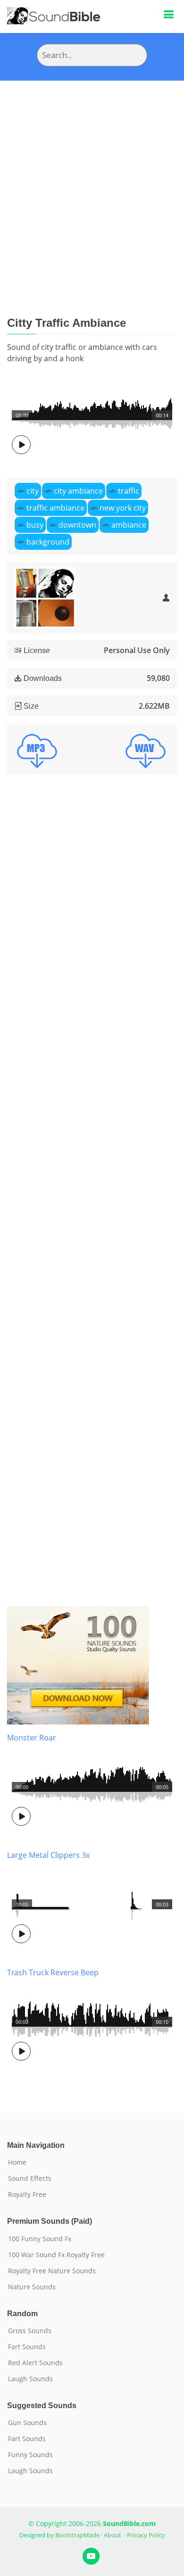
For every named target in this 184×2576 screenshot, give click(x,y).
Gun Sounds (27, 2423)
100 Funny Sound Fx (40, 2239)
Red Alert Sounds (35, 2363)
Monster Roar (32, 1738)
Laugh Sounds (30, 2379)
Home (17, 2162)
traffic (129, 491)
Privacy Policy (146, 2535)
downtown (77, 525)
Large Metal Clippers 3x (48, 1855)
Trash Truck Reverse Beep (53, 1972)
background (48, 542)
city (33, 491)
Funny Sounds (30, 2455)
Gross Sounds (30, 2331)
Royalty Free (27, 2195)
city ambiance (78, 491)
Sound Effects (30, 2178)
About (113, 2535)
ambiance (129, 525)
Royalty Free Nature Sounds (52, 2271)
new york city (123, 508)
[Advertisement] (92, 177)
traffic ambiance (55, 508)
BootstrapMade (77, 2535)
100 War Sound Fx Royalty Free (56, 2255)
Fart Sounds (27, 2347)
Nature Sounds (32, 2287)
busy (35, 525)
